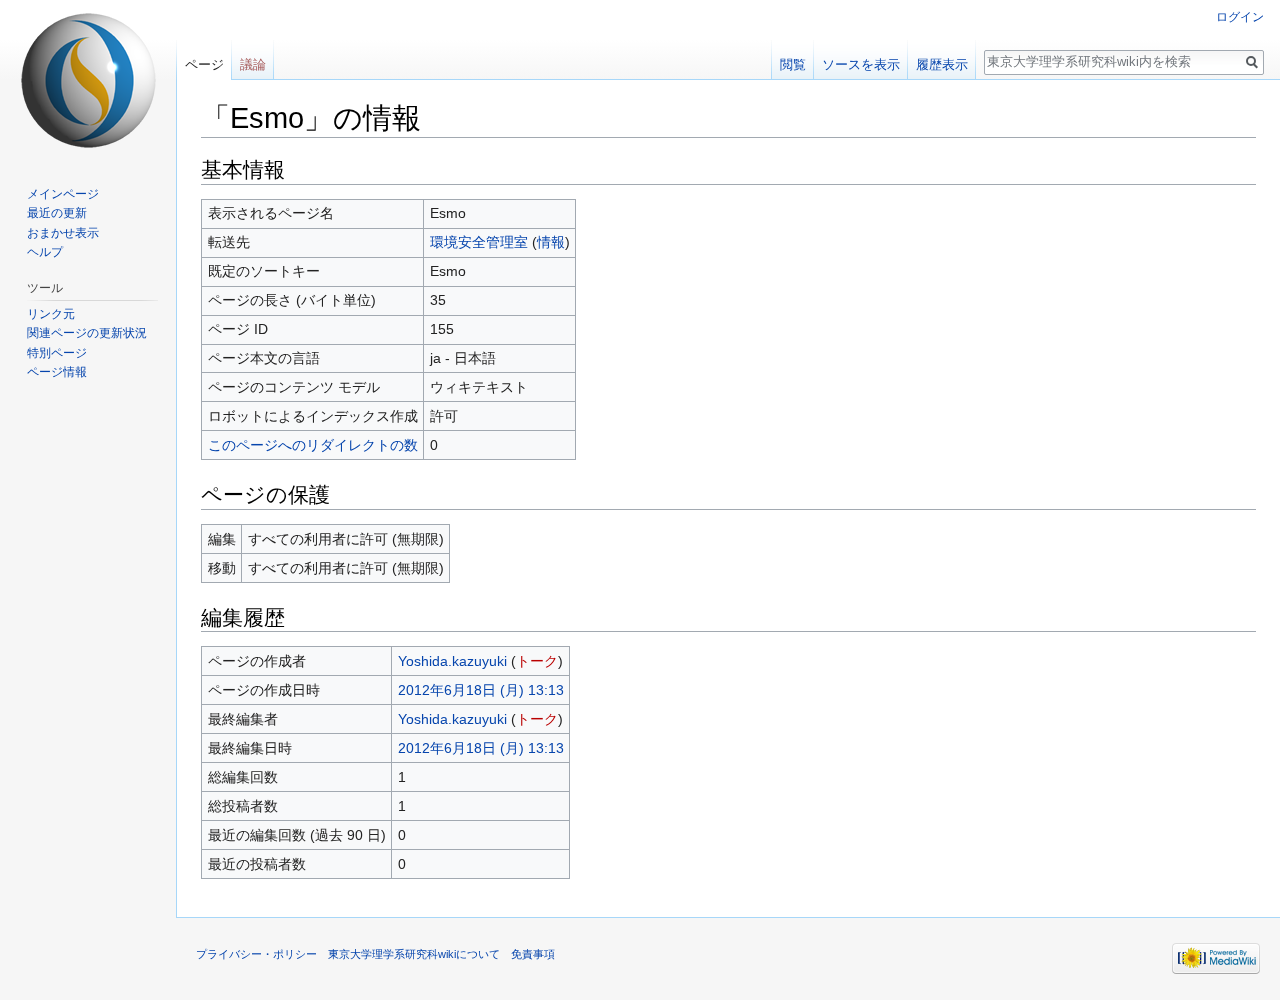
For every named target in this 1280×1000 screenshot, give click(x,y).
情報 (551, 242)
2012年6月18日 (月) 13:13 (481, 690)
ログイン (1240, 17)
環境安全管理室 (479, 242)
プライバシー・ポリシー (256, 954)
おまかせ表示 (63, 233)
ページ (204, 64)
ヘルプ (45, 252)
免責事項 (533, 954)
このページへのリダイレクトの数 (313, 445)
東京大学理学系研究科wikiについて (414, 954)
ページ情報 (57, 372)
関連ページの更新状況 (87, 333)
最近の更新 (57, 213)
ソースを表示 (861, 64)
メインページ (63, 194)
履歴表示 (942, 64)
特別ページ (57, 353)
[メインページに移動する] (88, 80)
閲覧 (793, 64)
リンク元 (51, 314)
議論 (253, 64)
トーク (537, 661)
